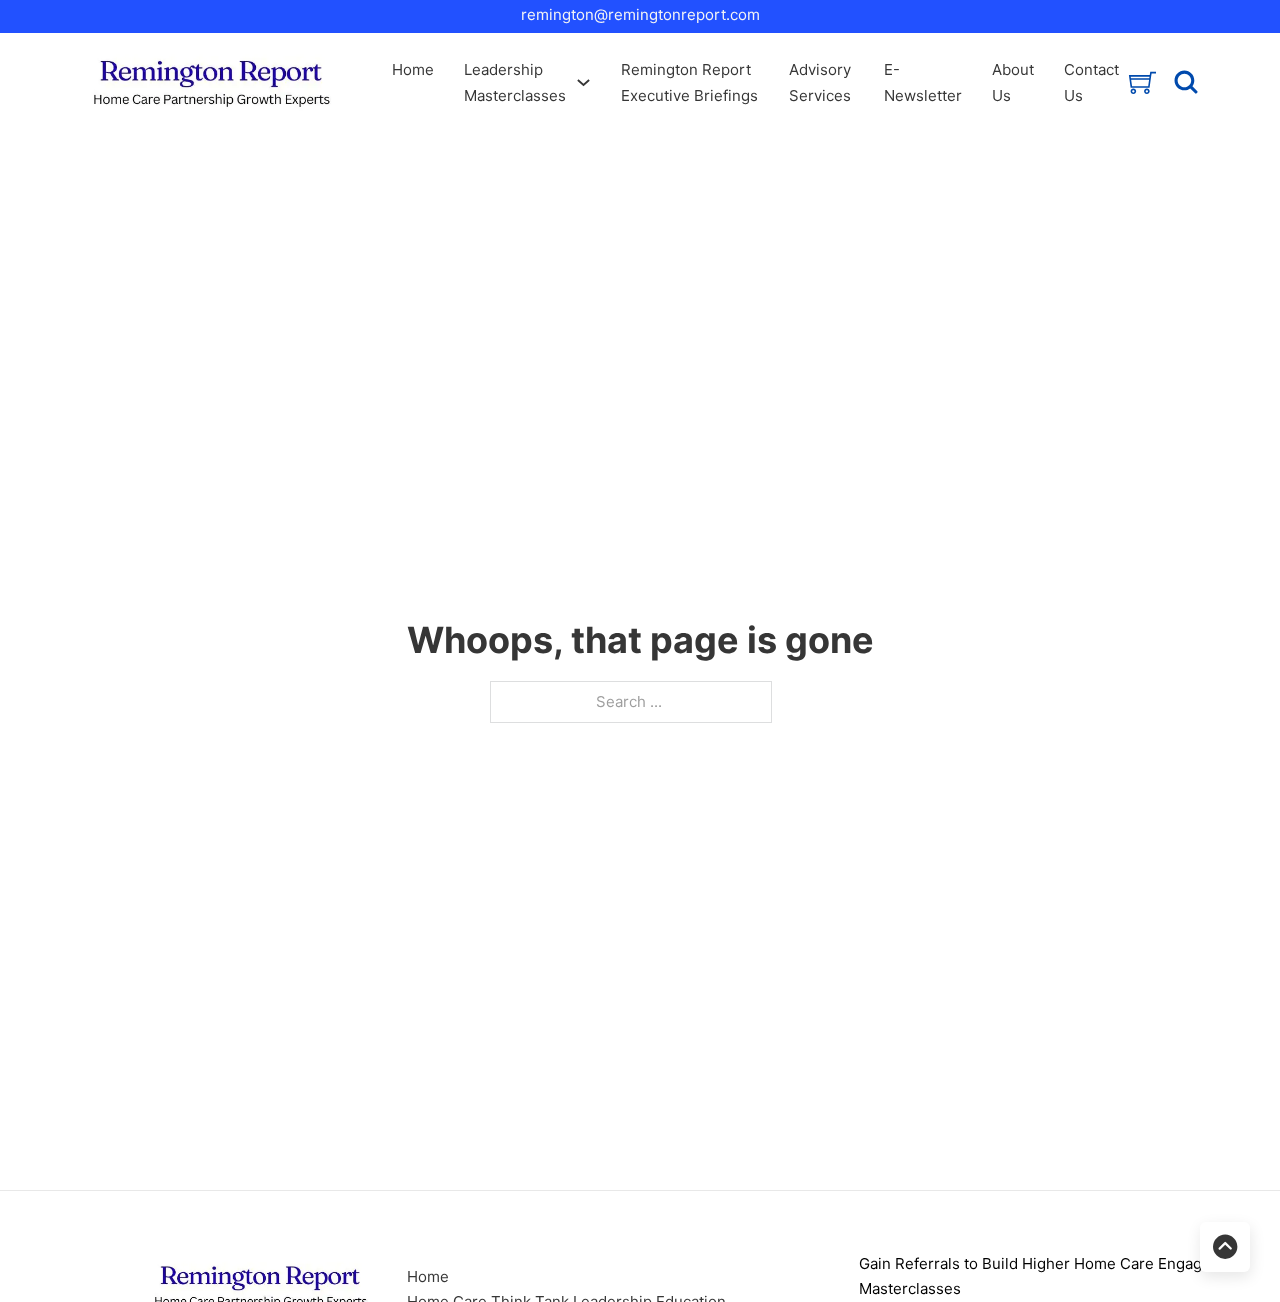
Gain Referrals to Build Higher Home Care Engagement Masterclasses (1053, 1276)
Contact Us (1091, 82)
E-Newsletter (923, 82)
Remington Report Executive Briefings (689, 82)
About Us (1013, 82)
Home (413, 69)
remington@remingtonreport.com (640, 14)
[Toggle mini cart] (1142, 82)
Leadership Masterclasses (515, 82)
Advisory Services (820, 82)
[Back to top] (1225, 1247)
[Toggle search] (1186, 83)
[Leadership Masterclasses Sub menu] (583, 82)
